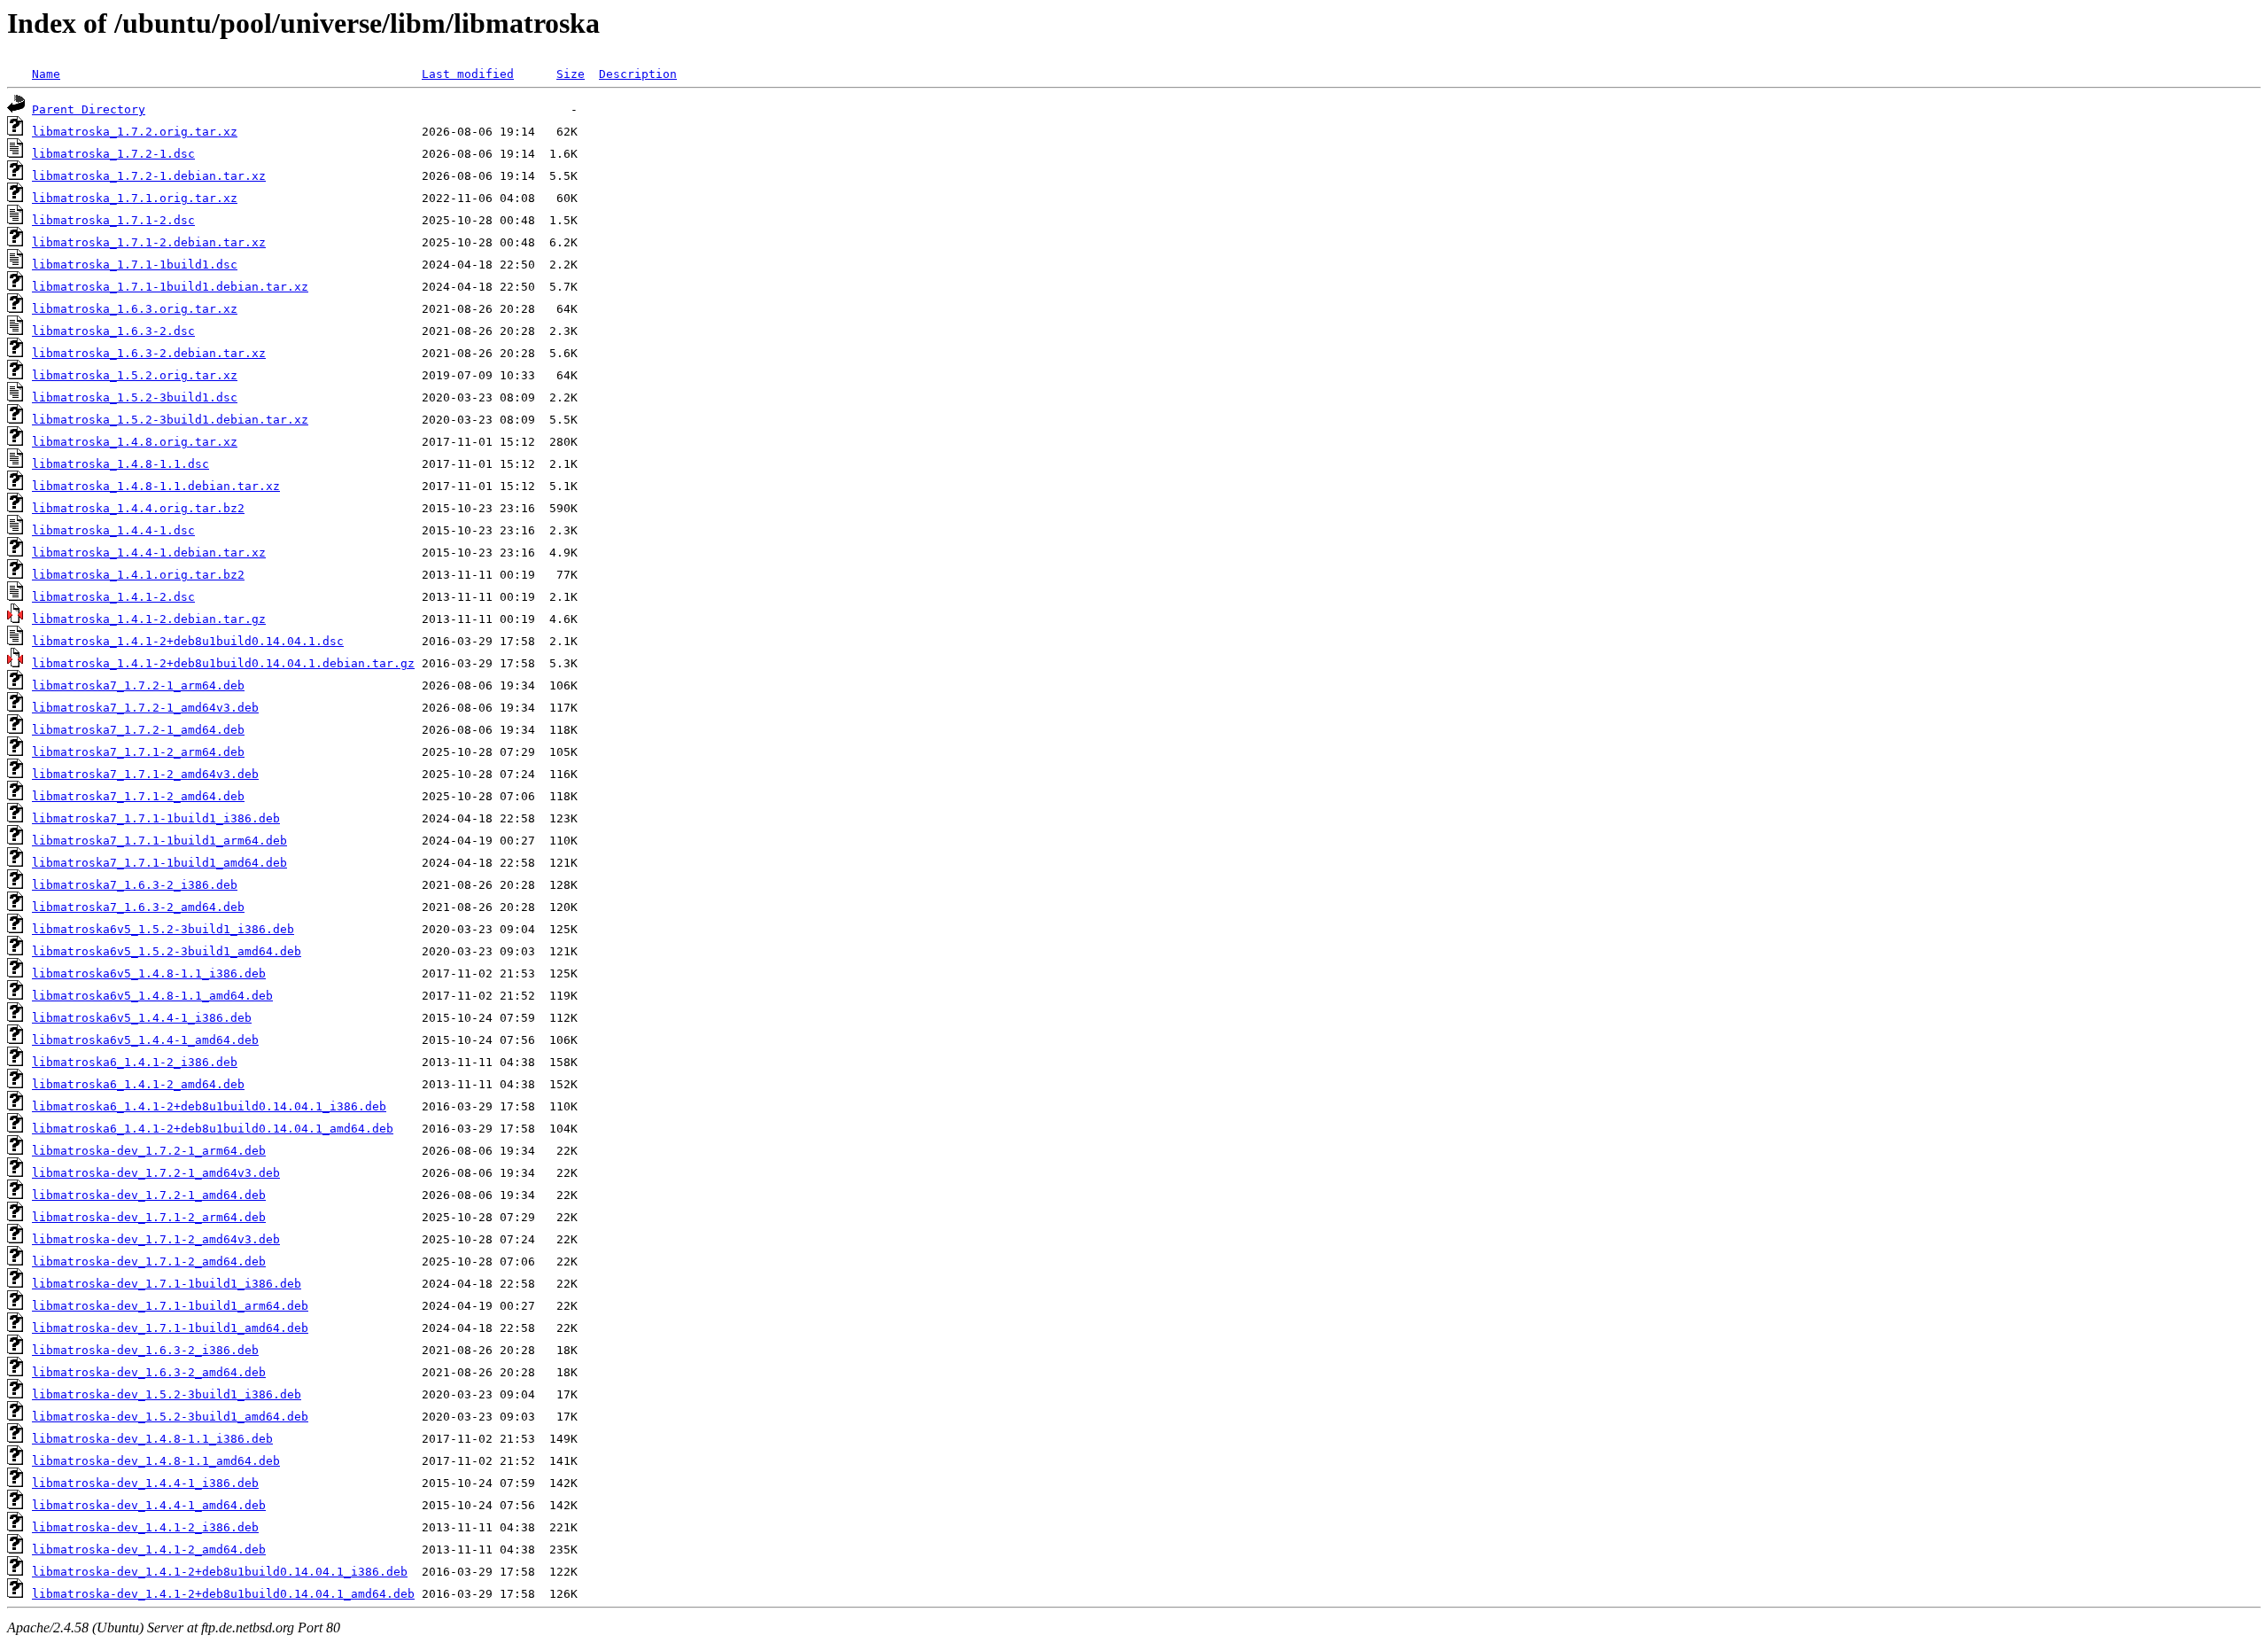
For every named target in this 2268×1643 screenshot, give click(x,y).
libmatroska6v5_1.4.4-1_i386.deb (142, 1018)
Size (571, 74)
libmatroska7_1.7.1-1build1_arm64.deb (159, 841)
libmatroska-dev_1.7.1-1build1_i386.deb (167, 1284)
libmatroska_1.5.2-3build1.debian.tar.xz (170, 420)
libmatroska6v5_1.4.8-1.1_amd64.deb (152, 996)
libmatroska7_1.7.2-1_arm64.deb (138, 685)
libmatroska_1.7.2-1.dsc (113, 154)
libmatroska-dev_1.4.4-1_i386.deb (145, 1483)
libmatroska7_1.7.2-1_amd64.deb (138, 730)
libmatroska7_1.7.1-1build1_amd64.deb (159, 863)
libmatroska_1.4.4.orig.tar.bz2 (138, 508)
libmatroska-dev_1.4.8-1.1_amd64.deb (156, 1461)
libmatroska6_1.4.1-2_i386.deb (135, 1062)
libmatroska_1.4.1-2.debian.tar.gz (149, 619)
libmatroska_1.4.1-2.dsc (113, 597)
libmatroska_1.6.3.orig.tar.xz (135, 309)
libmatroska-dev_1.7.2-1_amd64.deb (149, 1195)
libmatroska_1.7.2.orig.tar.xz (135, 132)
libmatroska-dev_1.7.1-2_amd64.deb (149, 1261)
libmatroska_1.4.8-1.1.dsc (120, 464)
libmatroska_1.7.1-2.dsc (113, 220)
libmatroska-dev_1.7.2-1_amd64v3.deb (156, 1173)
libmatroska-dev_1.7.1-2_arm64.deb (149, 1217)
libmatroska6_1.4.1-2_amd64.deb (138, 1084)
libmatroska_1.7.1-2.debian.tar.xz (149, 242)
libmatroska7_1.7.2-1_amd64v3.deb (145, 708)
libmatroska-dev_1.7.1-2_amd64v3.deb (156, 1239)
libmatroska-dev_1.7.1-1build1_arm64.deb (170, 1306)
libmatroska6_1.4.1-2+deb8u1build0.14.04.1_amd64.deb (213, 1129)
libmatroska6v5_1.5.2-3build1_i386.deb (163, 929)
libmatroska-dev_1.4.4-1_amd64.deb (149, 1505)
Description (638, 74)
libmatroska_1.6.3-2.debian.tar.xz (149, 353)
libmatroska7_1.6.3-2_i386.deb (135, 885)
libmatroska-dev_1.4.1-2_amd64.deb (149, 1550)
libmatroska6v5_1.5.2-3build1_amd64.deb (167, 951)
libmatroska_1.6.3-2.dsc (113, 331)
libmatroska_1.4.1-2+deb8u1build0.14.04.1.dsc (188, 641)
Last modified (468, 74)
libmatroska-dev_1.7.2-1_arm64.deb (149, 1151)
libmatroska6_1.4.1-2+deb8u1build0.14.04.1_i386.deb (209, 1106)
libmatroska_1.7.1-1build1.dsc (135, 265)
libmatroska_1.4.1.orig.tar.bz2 (138, 575)
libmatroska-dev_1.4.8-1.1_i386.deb (152, 1439)
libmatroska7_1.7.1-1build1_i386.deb (156, 818)
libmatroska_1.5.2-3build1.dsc (135, 397)
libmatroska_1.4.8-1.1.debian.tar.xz (156, 486)
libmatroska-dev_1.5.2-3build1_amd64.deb (170, 1417)
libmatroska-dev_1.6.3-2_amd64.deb (149, 1372)
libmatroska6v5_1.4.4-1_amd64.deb (145, 1040)
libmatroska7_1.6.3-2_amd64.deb (138, 907)
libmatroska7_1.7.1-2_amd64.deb (138, 796)
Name (46, 74)
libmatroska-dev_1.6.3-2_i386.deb (145, 1350)
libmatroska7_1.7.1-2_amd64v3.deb (145, 774)
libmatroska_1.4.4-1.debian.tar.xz (149, 553)
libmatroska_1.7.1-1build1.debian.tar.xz (170, 287)
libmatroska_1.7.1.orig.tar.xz (135, 198)
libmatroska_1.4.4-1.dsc (113, 530)
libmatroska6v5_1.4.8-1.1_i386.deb (149, 973)
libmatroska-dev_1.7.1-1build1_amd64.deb (170, 1328)
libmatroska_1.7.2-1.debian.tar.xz (149, 176)
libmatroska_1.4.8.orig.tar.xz (135, 442)
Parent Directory (89, 109)
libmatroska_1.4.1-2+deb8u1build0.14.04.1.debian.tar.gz (223, 663)
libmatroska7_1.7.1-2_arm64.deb (138, 752)
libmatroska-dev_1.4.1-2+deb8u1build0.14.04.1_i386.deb (220, 1572)
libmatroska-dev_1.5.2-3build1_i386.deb (167, 1394)
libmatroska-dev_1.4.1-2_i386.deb (145, 1527)
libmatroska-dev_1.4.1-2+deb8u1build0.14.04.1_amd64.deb (223, 1594)
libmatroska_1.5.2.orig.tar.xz (135, 375)
